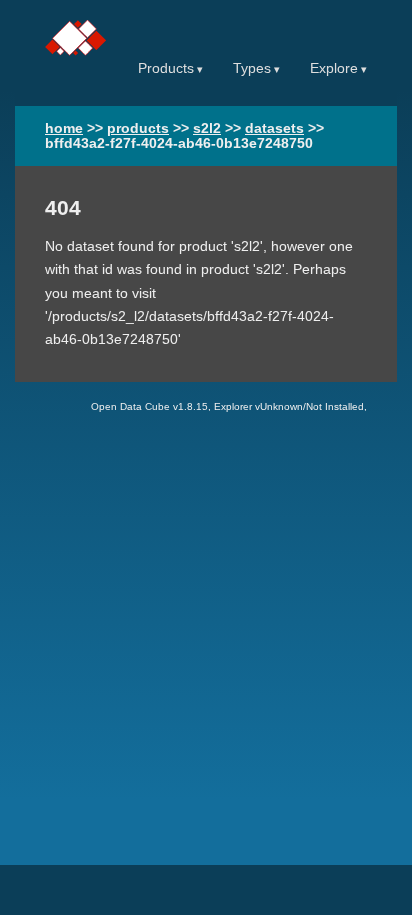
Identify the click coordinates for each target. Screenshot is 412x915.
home (64, 128)
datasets (274, 128)
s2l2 (207, 128)
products (138, 128)
